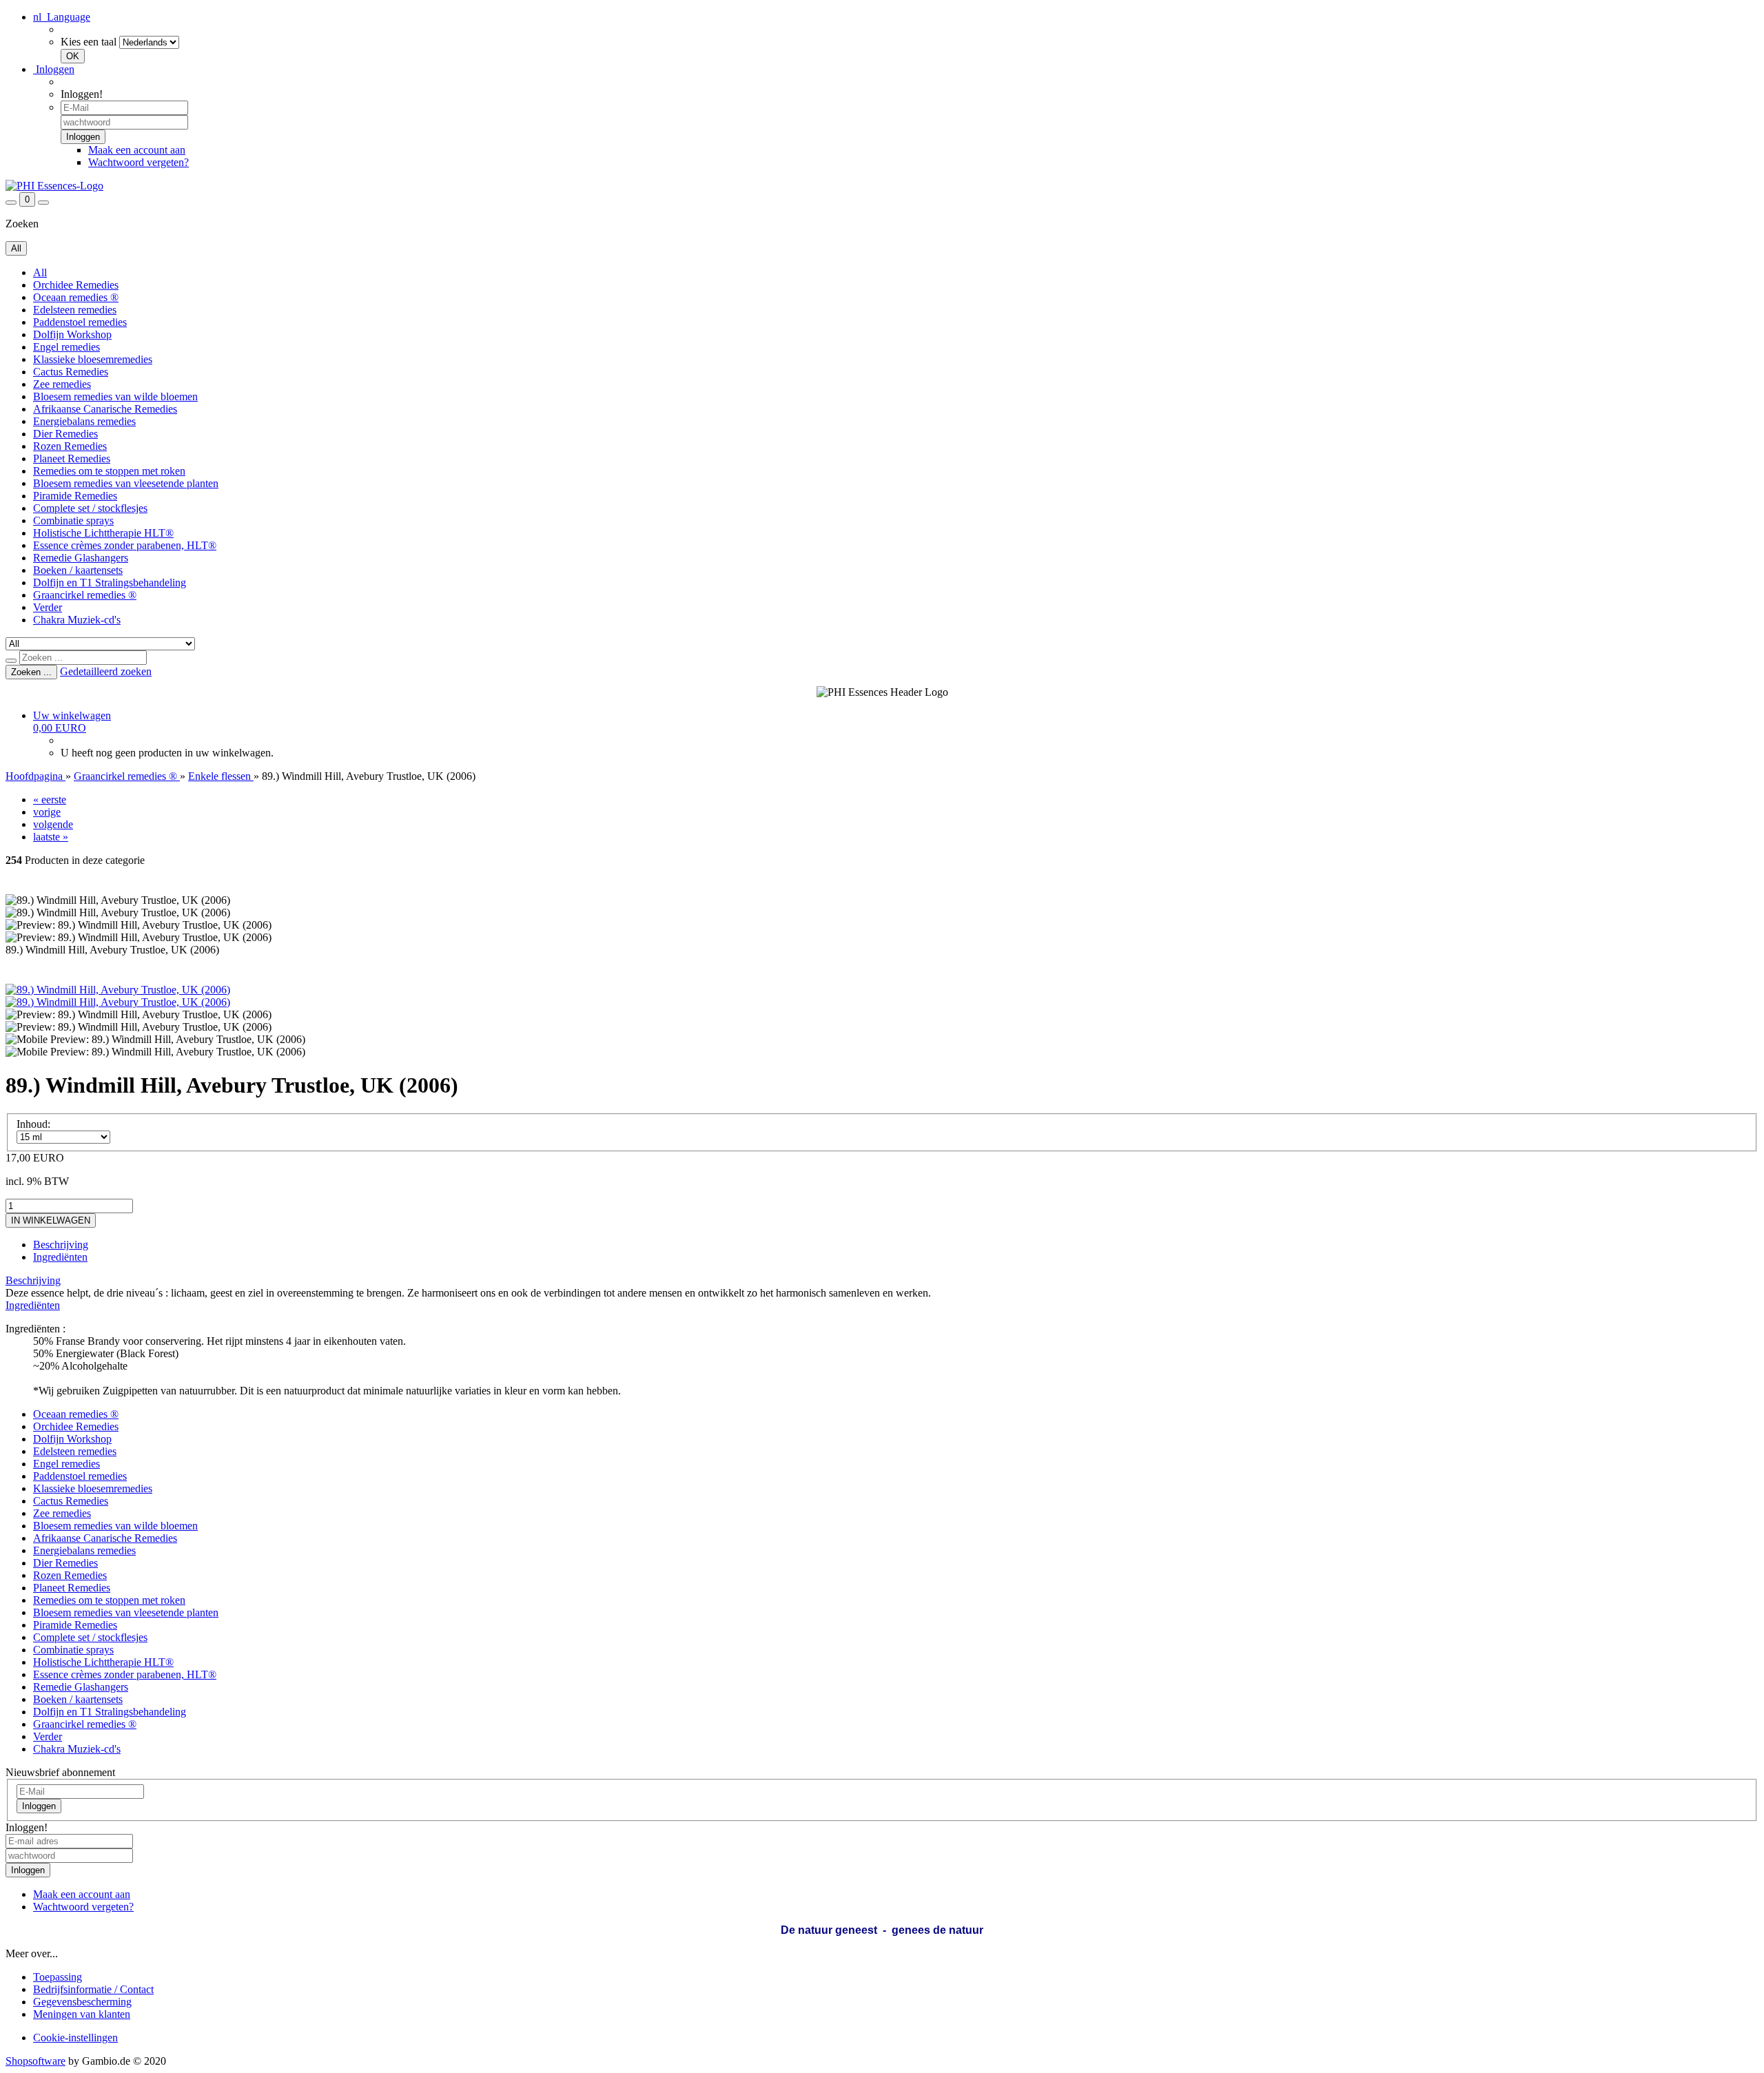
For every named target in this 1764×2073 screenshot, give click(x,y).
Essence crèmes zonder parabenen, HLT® (125, 545)
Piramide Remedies (75, 496)
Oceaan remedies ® (76, 297)
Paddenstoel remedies (80, 322)
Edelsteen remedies (75, 310)
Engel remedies (66, 347)
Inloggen (54, 69)
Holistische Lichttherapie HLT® (103, 533)
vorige (47, 812)
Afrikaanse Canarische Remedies (105, 409)
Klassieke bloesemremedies (93, 359)
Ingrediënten (60, 1257)
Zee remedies (62, 384)
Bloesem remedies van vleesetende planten (126, 483)
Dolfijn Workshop (72, 334)
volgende (53, 824)
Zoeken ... (31, 672)
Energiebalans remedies (84, 421)
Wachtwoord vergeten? (139, 162)
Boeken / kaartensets (78, 570)
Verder (48, 607)
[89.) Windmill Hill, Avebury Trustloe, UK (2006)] (118, 990)
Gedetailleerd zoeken (106, 671)
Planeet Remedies (72, 458)
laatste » (51, 837)
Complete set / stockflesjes (90, 508)
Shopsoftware (35, 2061)
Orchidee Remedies (76, 285)
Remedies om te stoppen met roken (109, 471)
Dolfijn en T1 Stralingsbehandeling (110, 582)
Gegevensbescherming (82, 2002)
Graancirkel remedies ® (85, 595)
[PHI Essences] (54, 186)
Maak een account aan (137, 150)
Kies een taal (89, 42)
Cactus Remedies (71, 372)
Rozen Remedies (70, 446)
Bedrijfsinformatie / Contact (93, 1989)
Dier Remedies (65, 434)
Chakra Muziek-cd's (77, 620)
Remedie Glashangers (81, 558)
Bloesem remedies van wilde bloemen (115, 396)
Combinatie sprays (73, 520)
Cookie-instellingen (75, 2038)
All (40, 272)
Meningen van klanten (82, 2014)
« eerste (50, 800)
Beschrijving (61, 1245)
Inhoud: (33, 1124)
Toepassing (58, 1977)
